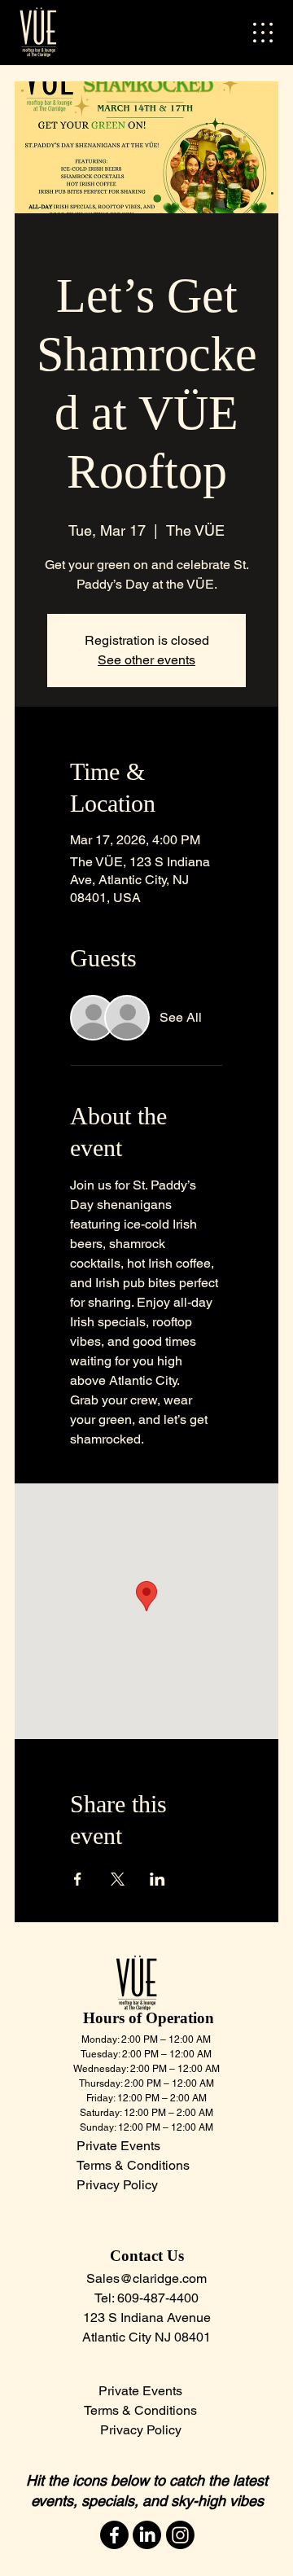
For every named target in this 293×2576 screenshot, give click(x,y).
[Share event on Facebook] (78, 1879)
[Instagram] (180, 2535)
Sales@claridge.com (146, 2278)
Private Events (118, 2146)
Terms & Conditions (140, 2410)
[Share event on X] (118, 1879)
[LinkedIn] (147, 2535)
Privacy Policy (141, 2430)
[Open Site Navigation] (263, 33)
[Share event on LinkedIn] (157, 1879)
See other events (146, 660)
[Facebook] (114, 2535)
